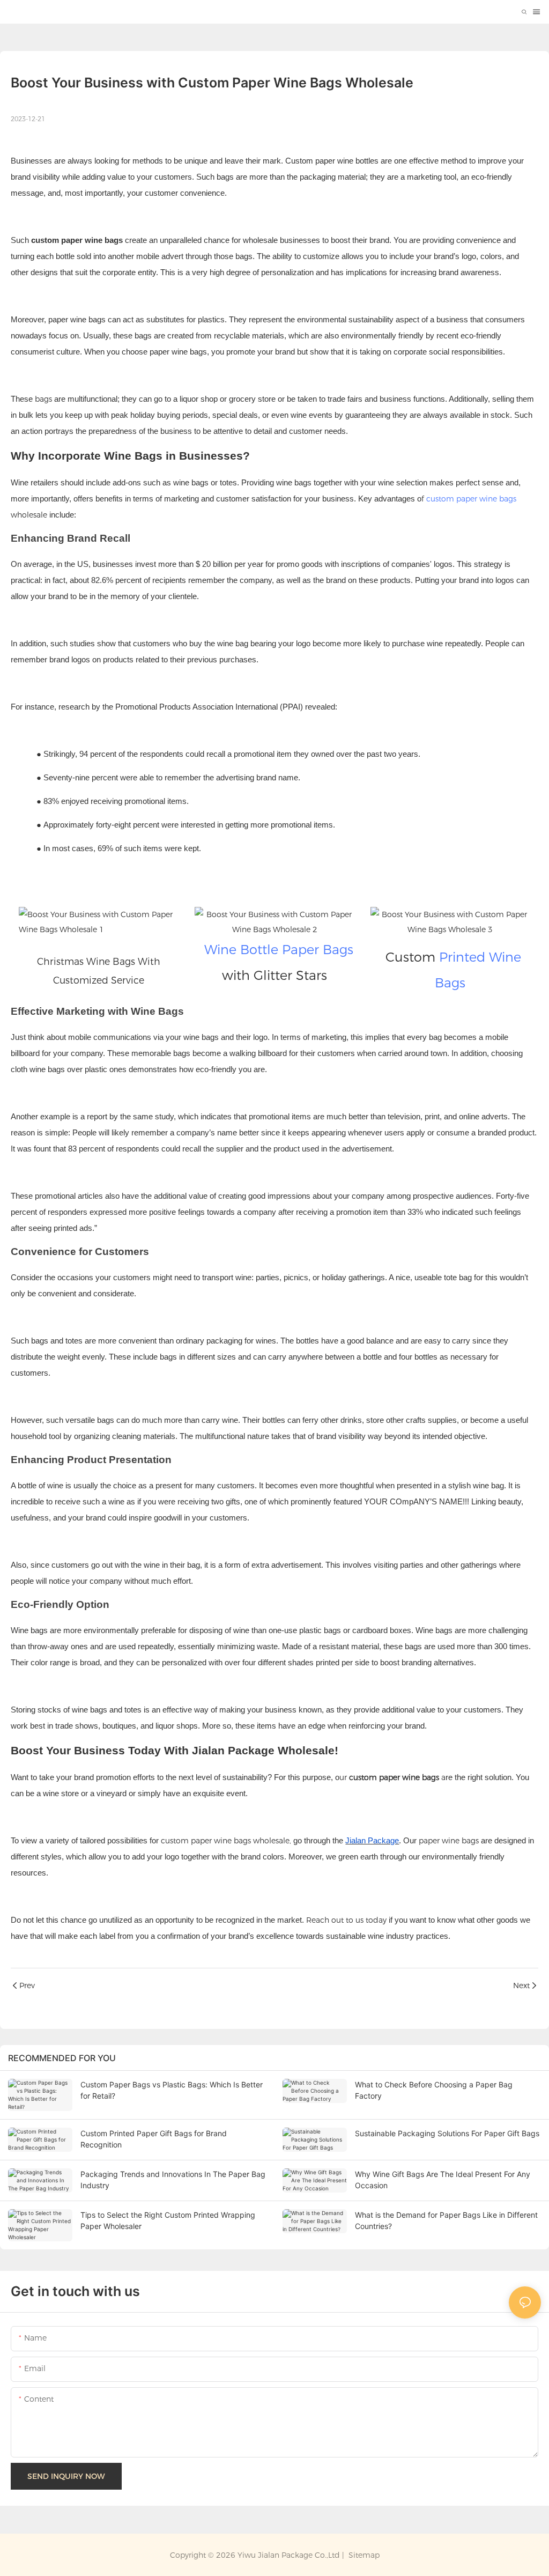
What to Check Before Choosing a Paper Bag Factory (434, 2090)
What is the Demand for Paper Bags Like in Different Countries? (446, 2220)
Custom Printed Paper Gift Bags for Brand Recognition (154, 2139)
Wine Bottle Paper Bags (279, 950)
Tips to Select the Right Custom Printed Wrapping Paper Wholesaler (168, 2220)
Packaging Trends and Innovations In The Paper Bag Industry (173, 2180)
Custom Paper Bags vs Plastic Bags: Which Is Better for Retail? (172, 2090)
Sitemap (363, 2555)
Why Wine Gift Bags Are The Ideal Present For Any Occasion (443, 2180)
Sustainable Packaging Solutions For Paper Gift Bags (447, 2133)
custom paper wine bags (471, 499)
